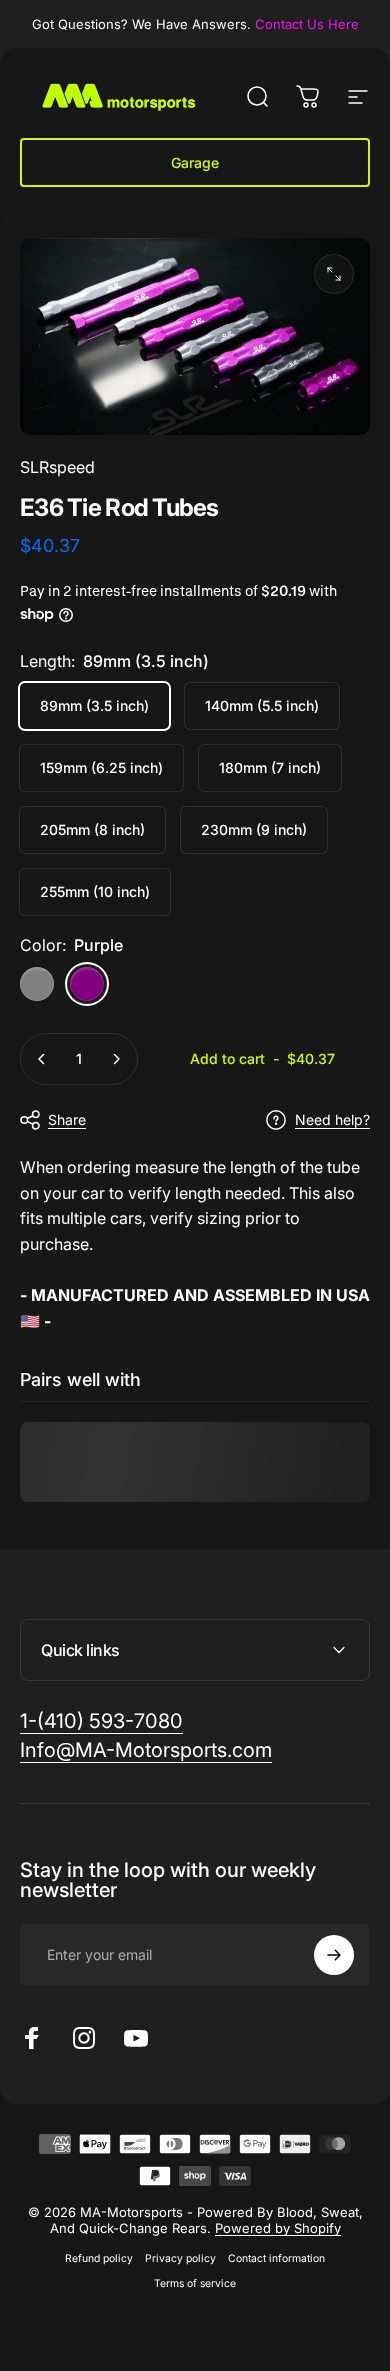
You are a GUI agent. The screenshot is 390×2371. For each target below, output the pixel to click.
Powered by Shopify (278, 2228)
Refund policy (99, 2258)
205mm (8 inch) (92, 829)
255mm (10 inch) (95, 891)
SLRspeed (57, 467)
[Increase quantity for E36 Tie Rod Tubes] (116, 1059)
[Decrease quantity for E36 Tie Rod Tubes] (42, 1059)
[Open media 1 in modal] (334, 274)
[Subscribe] (334, 1955)
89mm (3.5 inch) (94, 705)
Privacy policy (180, 2258)
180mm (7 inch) (270, 767)
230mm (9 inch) (254, 829)
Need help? (332, 1119)
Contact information (276, 2258)
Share (67, 1119)
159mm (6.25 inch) (101, 767)
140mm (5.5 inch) (262, 705)
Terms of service (195, 2283)
